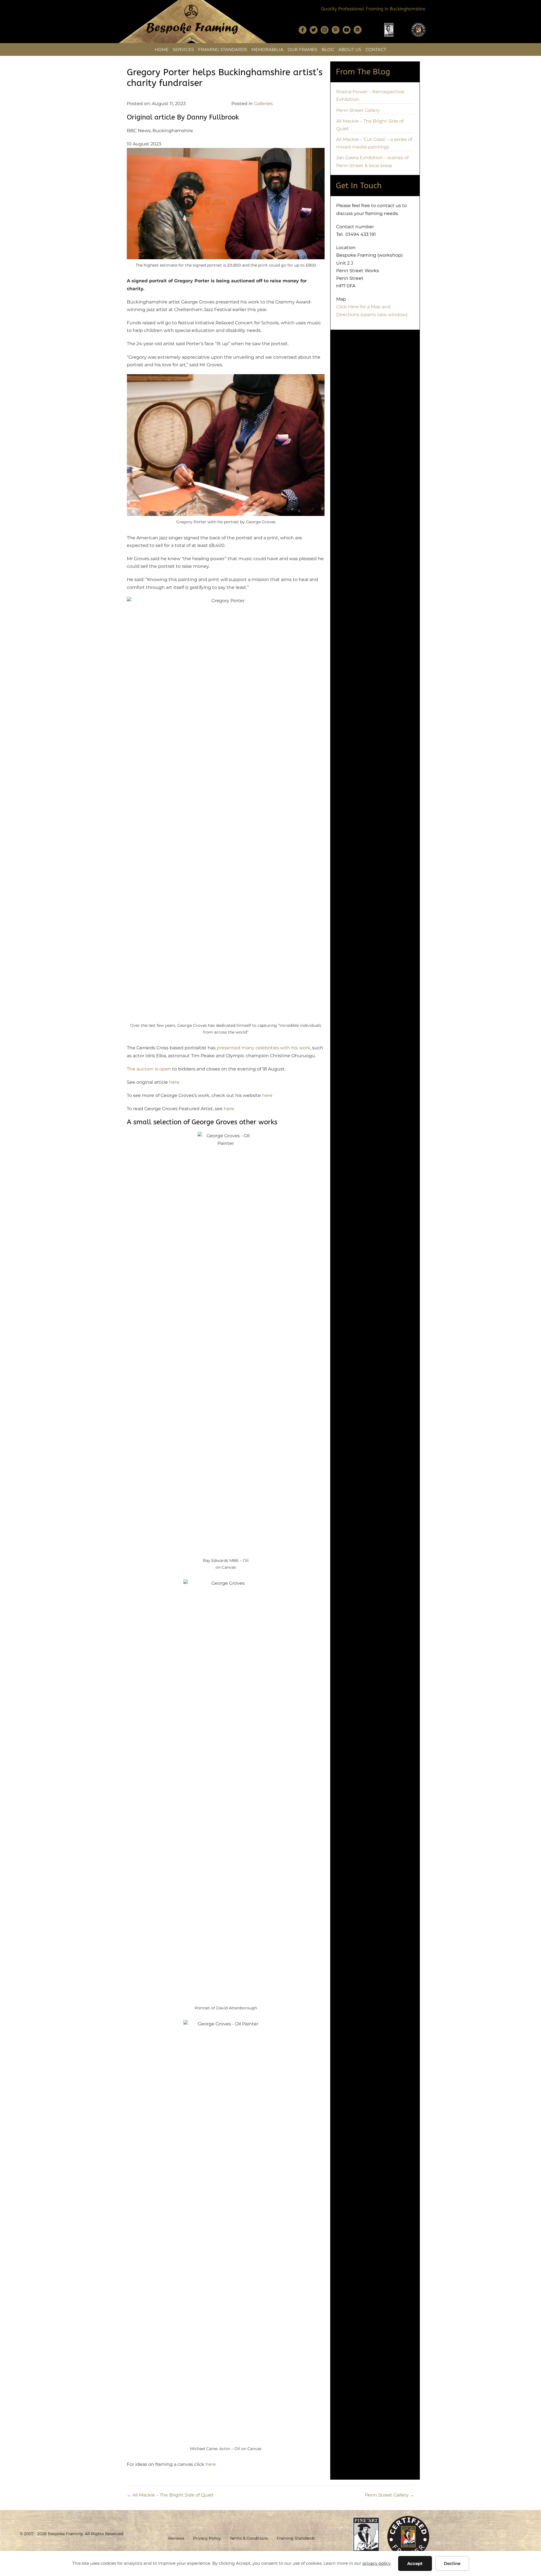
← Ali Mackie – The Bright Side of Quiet (170, 2495)
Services (183, 49)
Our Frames (302, 49)
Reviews (176, 2538)
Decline (452, 2563)
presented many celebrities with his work (263, 1048)
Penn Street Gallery (358, 110)
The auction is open (149, 1069)
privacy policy (376, 2563)
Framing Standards (223, 49)
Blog (328, 49)
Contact (376, 49)
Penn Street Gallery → (390, 2495)
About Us (350, 49)
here (174, 1082)
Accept (415, 2563)
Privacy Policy (207, 2538)
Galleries (263, 104)
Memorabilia (267, 49)
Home (162, 49)
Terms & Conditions (249, 2538)
